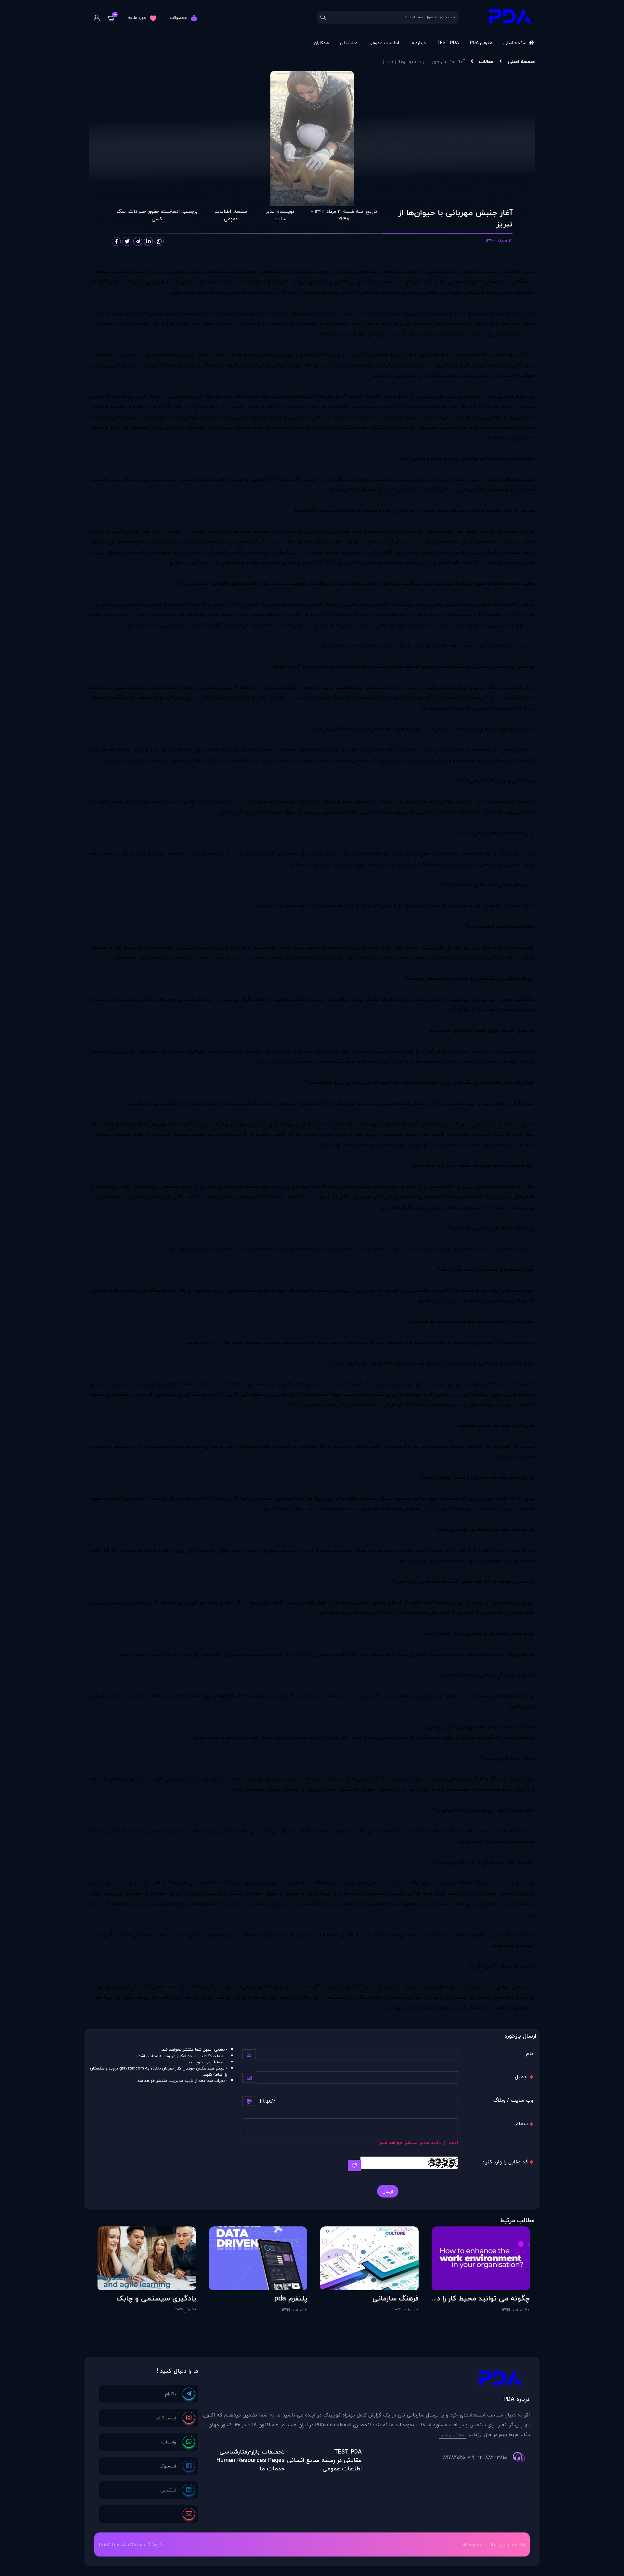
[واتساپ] (178, 2442)
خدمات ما (272, 2469)
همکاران (321, 43)
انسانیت (171, 211)
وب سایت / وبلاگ (513, 2100)
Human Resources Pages (251, 2460)
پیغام (522, 2123)
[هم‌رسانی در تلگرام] (138, 241)
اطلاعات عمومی (384, 43)
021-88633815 (492, 2457)
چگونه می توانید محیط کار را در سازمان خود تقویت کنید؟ (482, 2298)
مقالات (486, 61)
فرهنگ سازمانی (396, 2298)
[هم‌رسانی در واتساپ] (159, 241)
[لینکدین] (178, 2490)
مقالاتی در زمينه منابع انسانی (324, 2460)
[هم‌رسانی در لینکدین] (149, 241)
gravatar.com (132, 2068)
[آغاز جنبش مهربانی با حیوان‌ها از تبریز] (366, 2379)
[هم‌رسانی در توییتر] (127, 241)
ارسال (388, 2191)
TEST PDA (448, 43)
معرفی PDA (481, 43)
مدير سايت (276, 215)
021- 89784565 (459, 2457)
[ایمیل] (189, 2514)
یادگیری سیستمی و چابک (156, 2298)
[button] (527, 2270)
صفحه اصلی (515, 43)
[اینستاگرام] (176, 2418)
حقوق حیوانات (144, 211)
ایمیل (521, 2077)
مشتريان (349, 43)
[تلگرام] (180, 2394)
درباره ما (418, 43)
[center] (323, 18)
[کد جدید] (354, 2166)
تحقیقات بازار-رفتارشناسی (252, 2452)
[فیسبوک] (177, 2466)
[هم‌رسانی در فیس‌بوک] (116, 241)
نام (530, 2053)
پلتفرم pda (291, 2298)
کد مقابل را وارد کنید (505, 2162)
